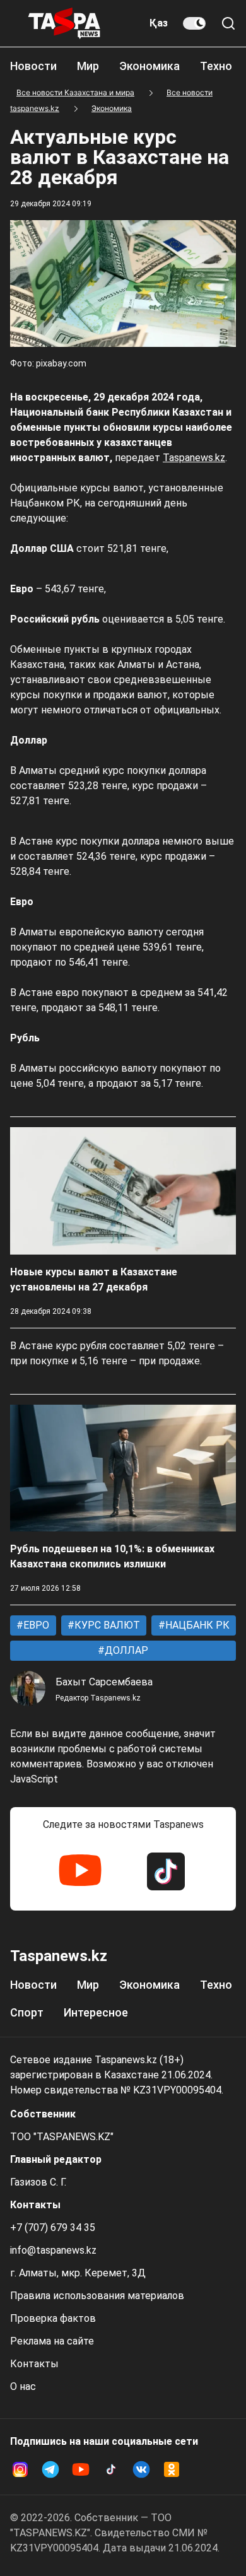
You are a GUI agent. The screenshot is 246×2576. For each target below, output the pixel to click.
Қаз (159, 23)
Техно (216, 66)
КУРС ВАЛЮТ (106, 1625)
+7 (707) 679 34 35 (53, 2228)
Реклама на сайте (52, 2341)
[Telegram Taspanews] (50, 2469)
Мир (88, 66)
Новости (33, 66)
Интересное (96, 2012)
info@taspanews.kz (53, 2250)
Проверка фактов (53, 2318)
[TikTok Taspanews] (166, 1871)
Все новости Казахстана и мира (75, 92)
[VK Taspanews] (141, 2469)
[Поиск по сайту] (228, 23)
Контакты (34, 2364)
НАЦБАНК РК (196, 1625)
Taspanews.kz (194, 458)
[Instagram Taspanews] (20, 2469)
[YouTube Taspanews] (80, 1871)
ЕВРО (35, 1625)
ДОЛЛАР (125, 1650)
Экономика (149, 66)
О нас (23, 2386)
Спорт (27, 2012)
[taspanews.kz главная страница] (64, 23)
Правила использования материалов (97, 2296)
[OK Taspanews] (172, 2469)
